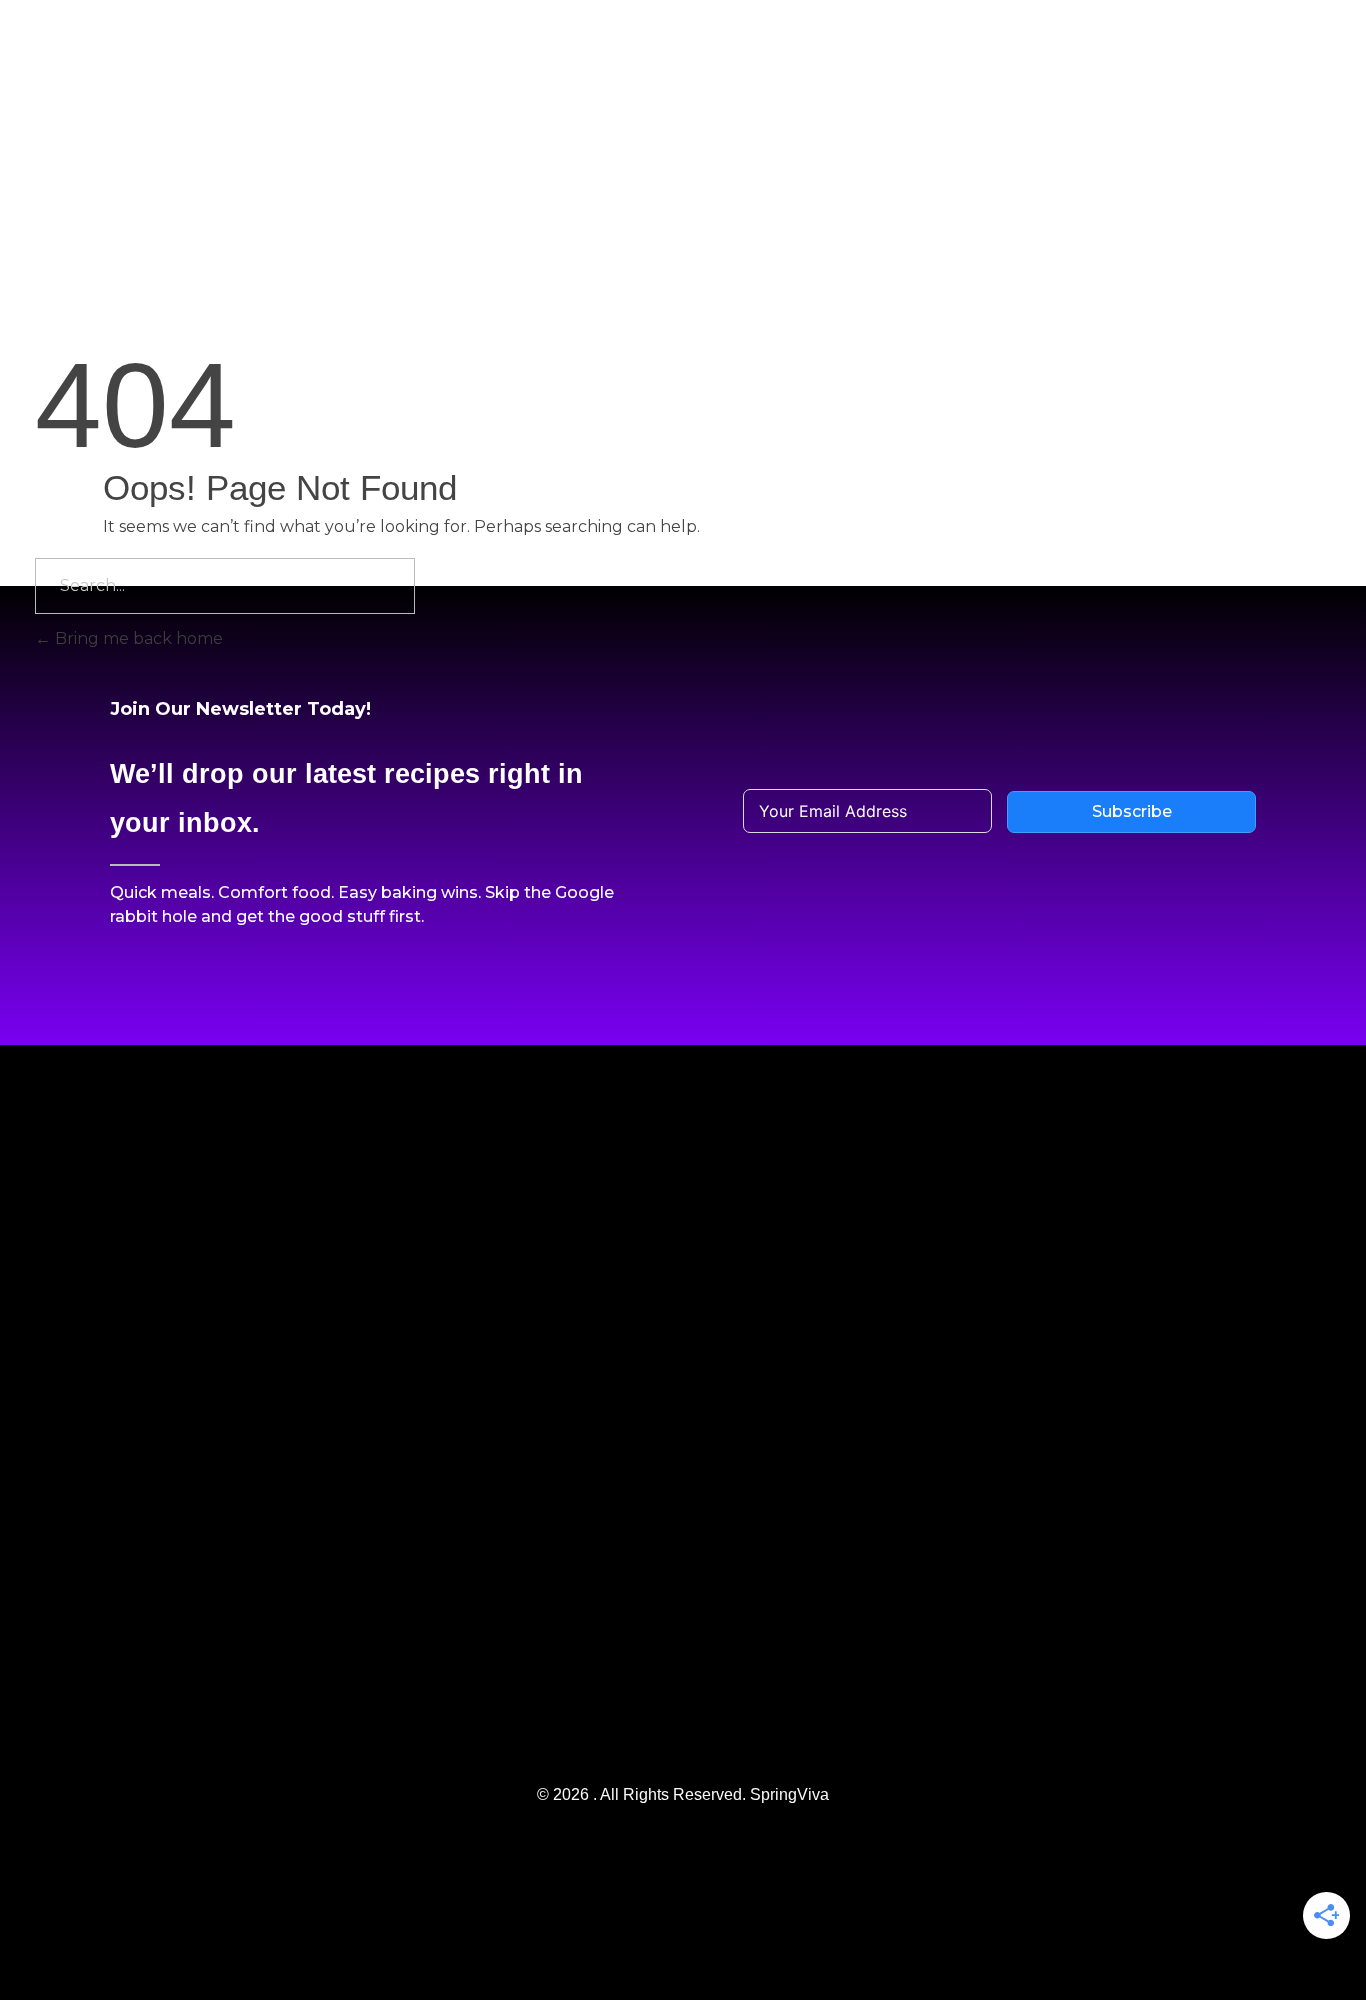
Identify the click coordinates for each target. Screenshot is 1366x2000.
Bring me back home (137, 638)
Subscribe (1132, 811)
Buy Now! (1255, 35)
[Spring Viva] (143, 85)
